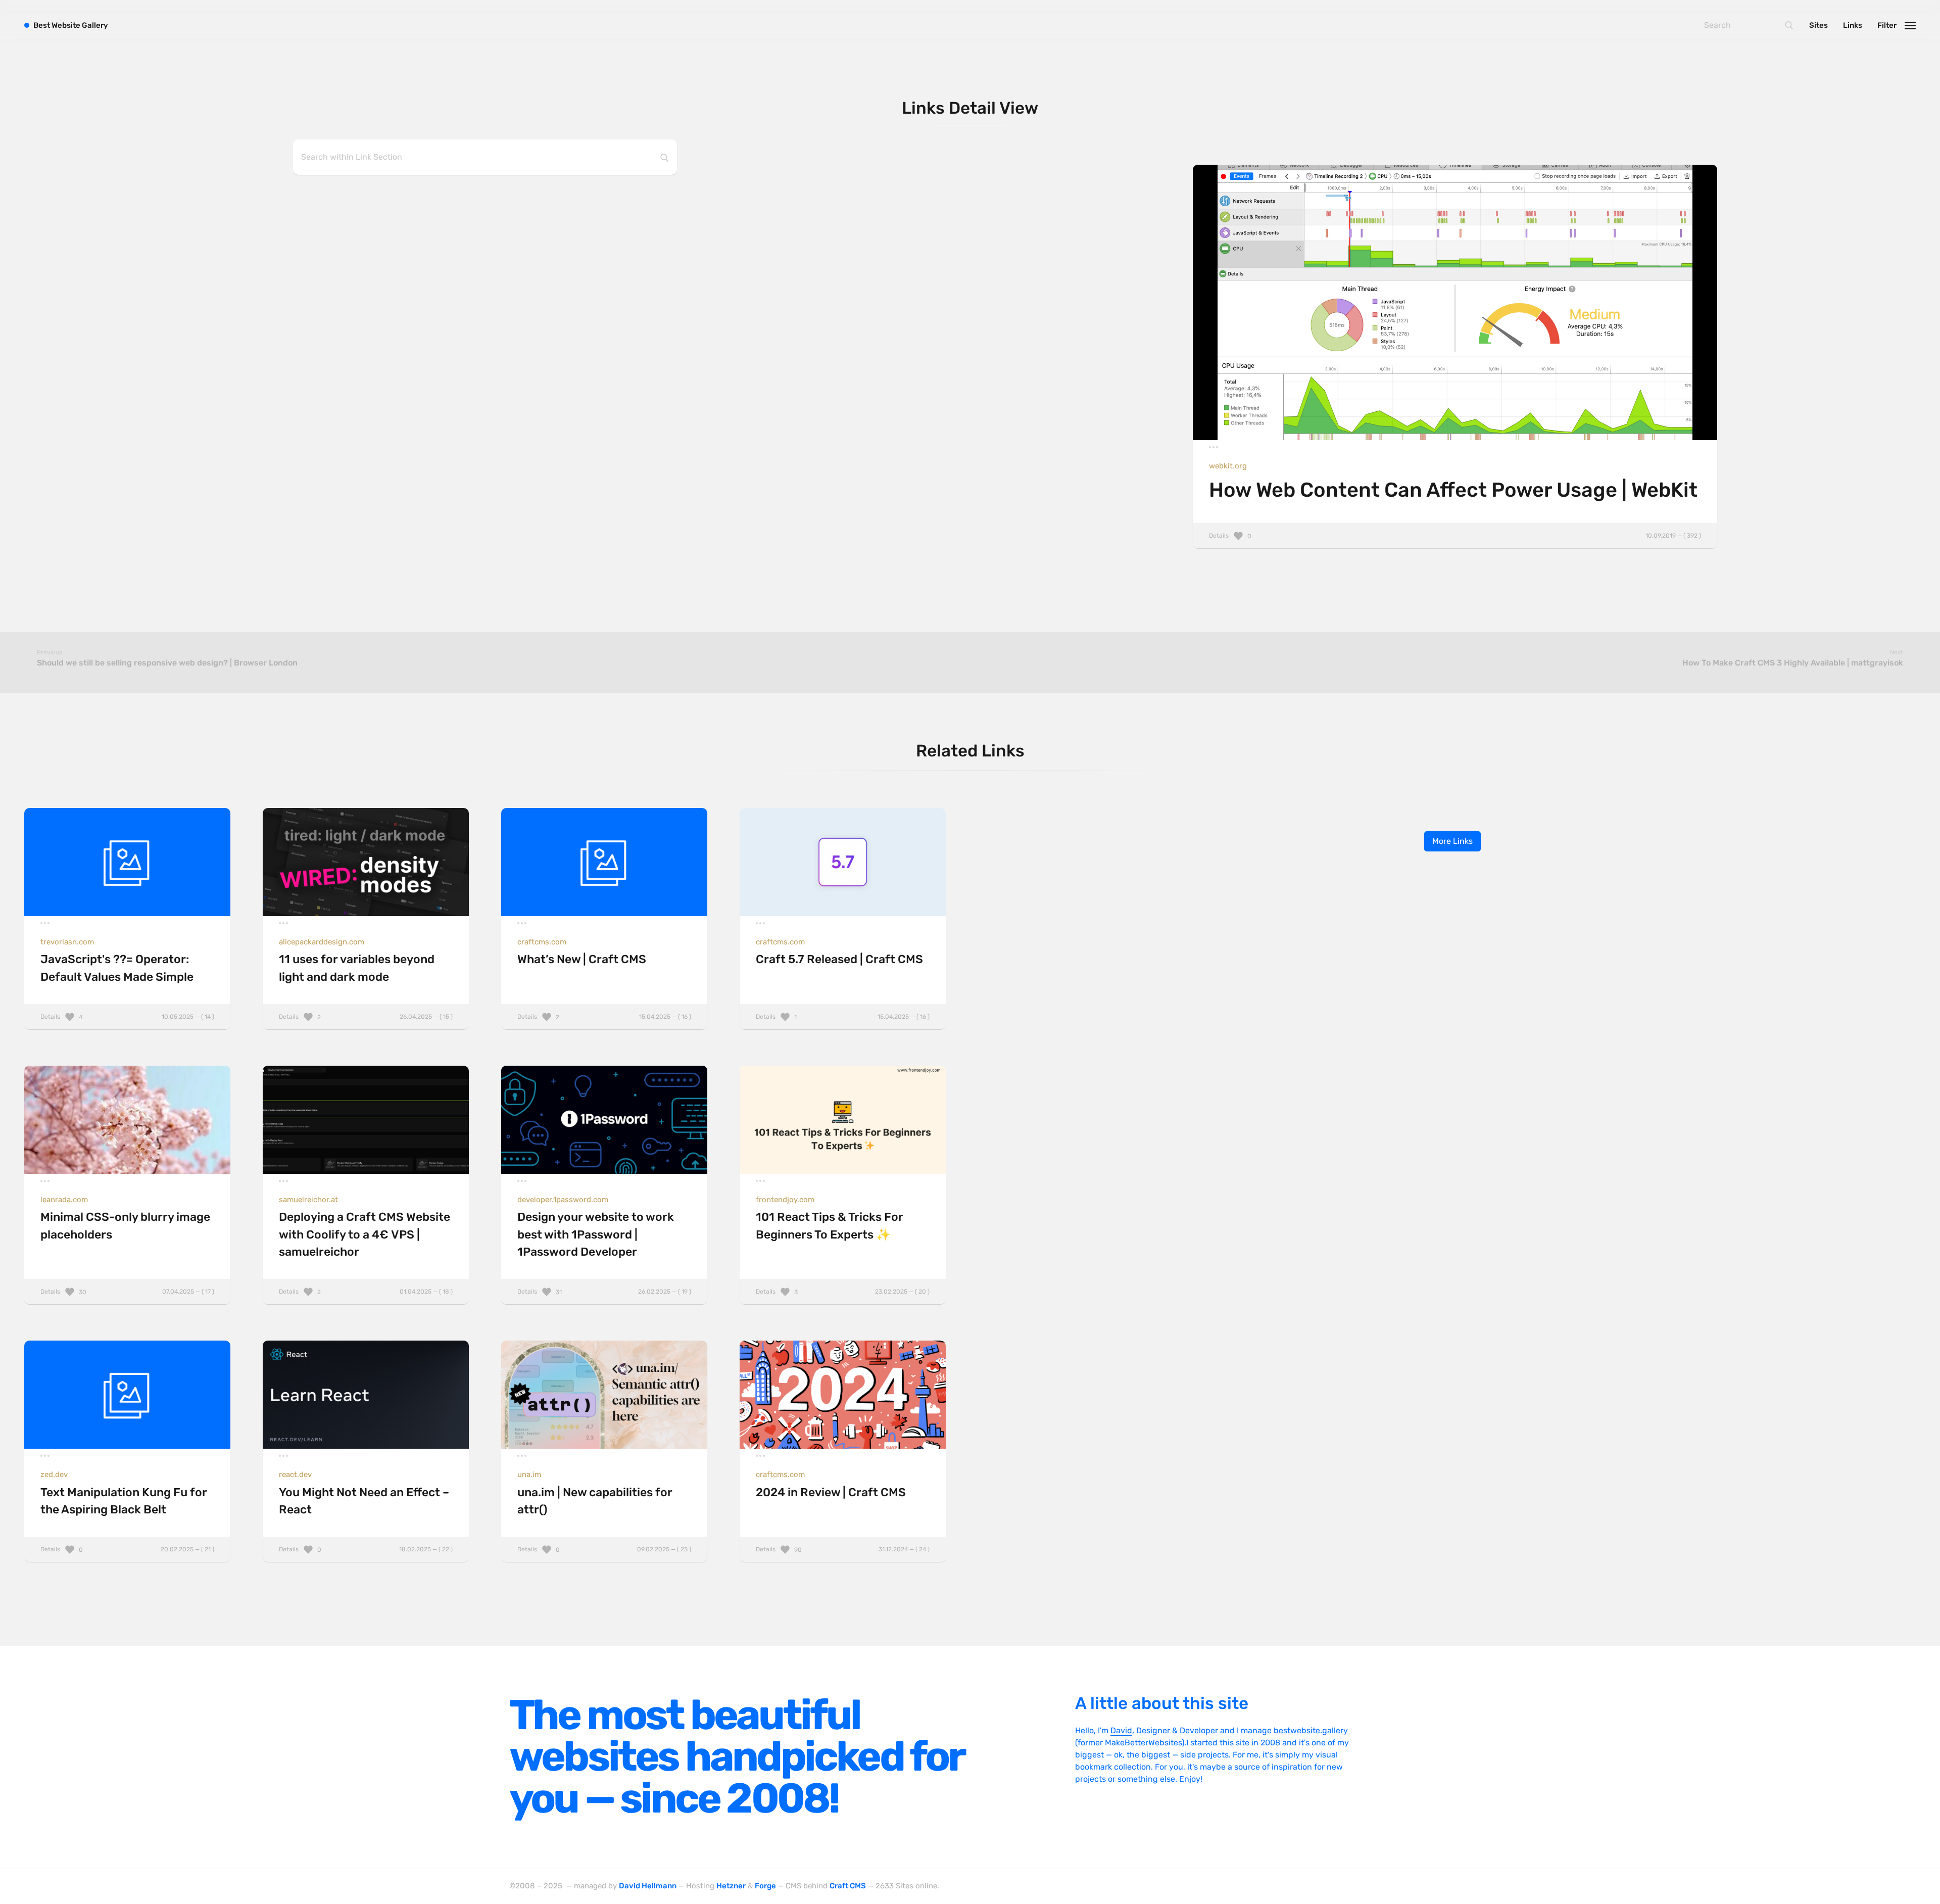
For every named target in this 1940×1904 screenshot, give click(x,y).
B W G (71, 25)
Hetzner (731, 1886)
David (1121, 1730)
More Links (1452, 841)
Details (1455, 536)
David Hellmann (648, 1886)
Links (1853, 25)
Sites (1818, 25)
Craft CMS (848, 1886)
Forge (765, 1886)
